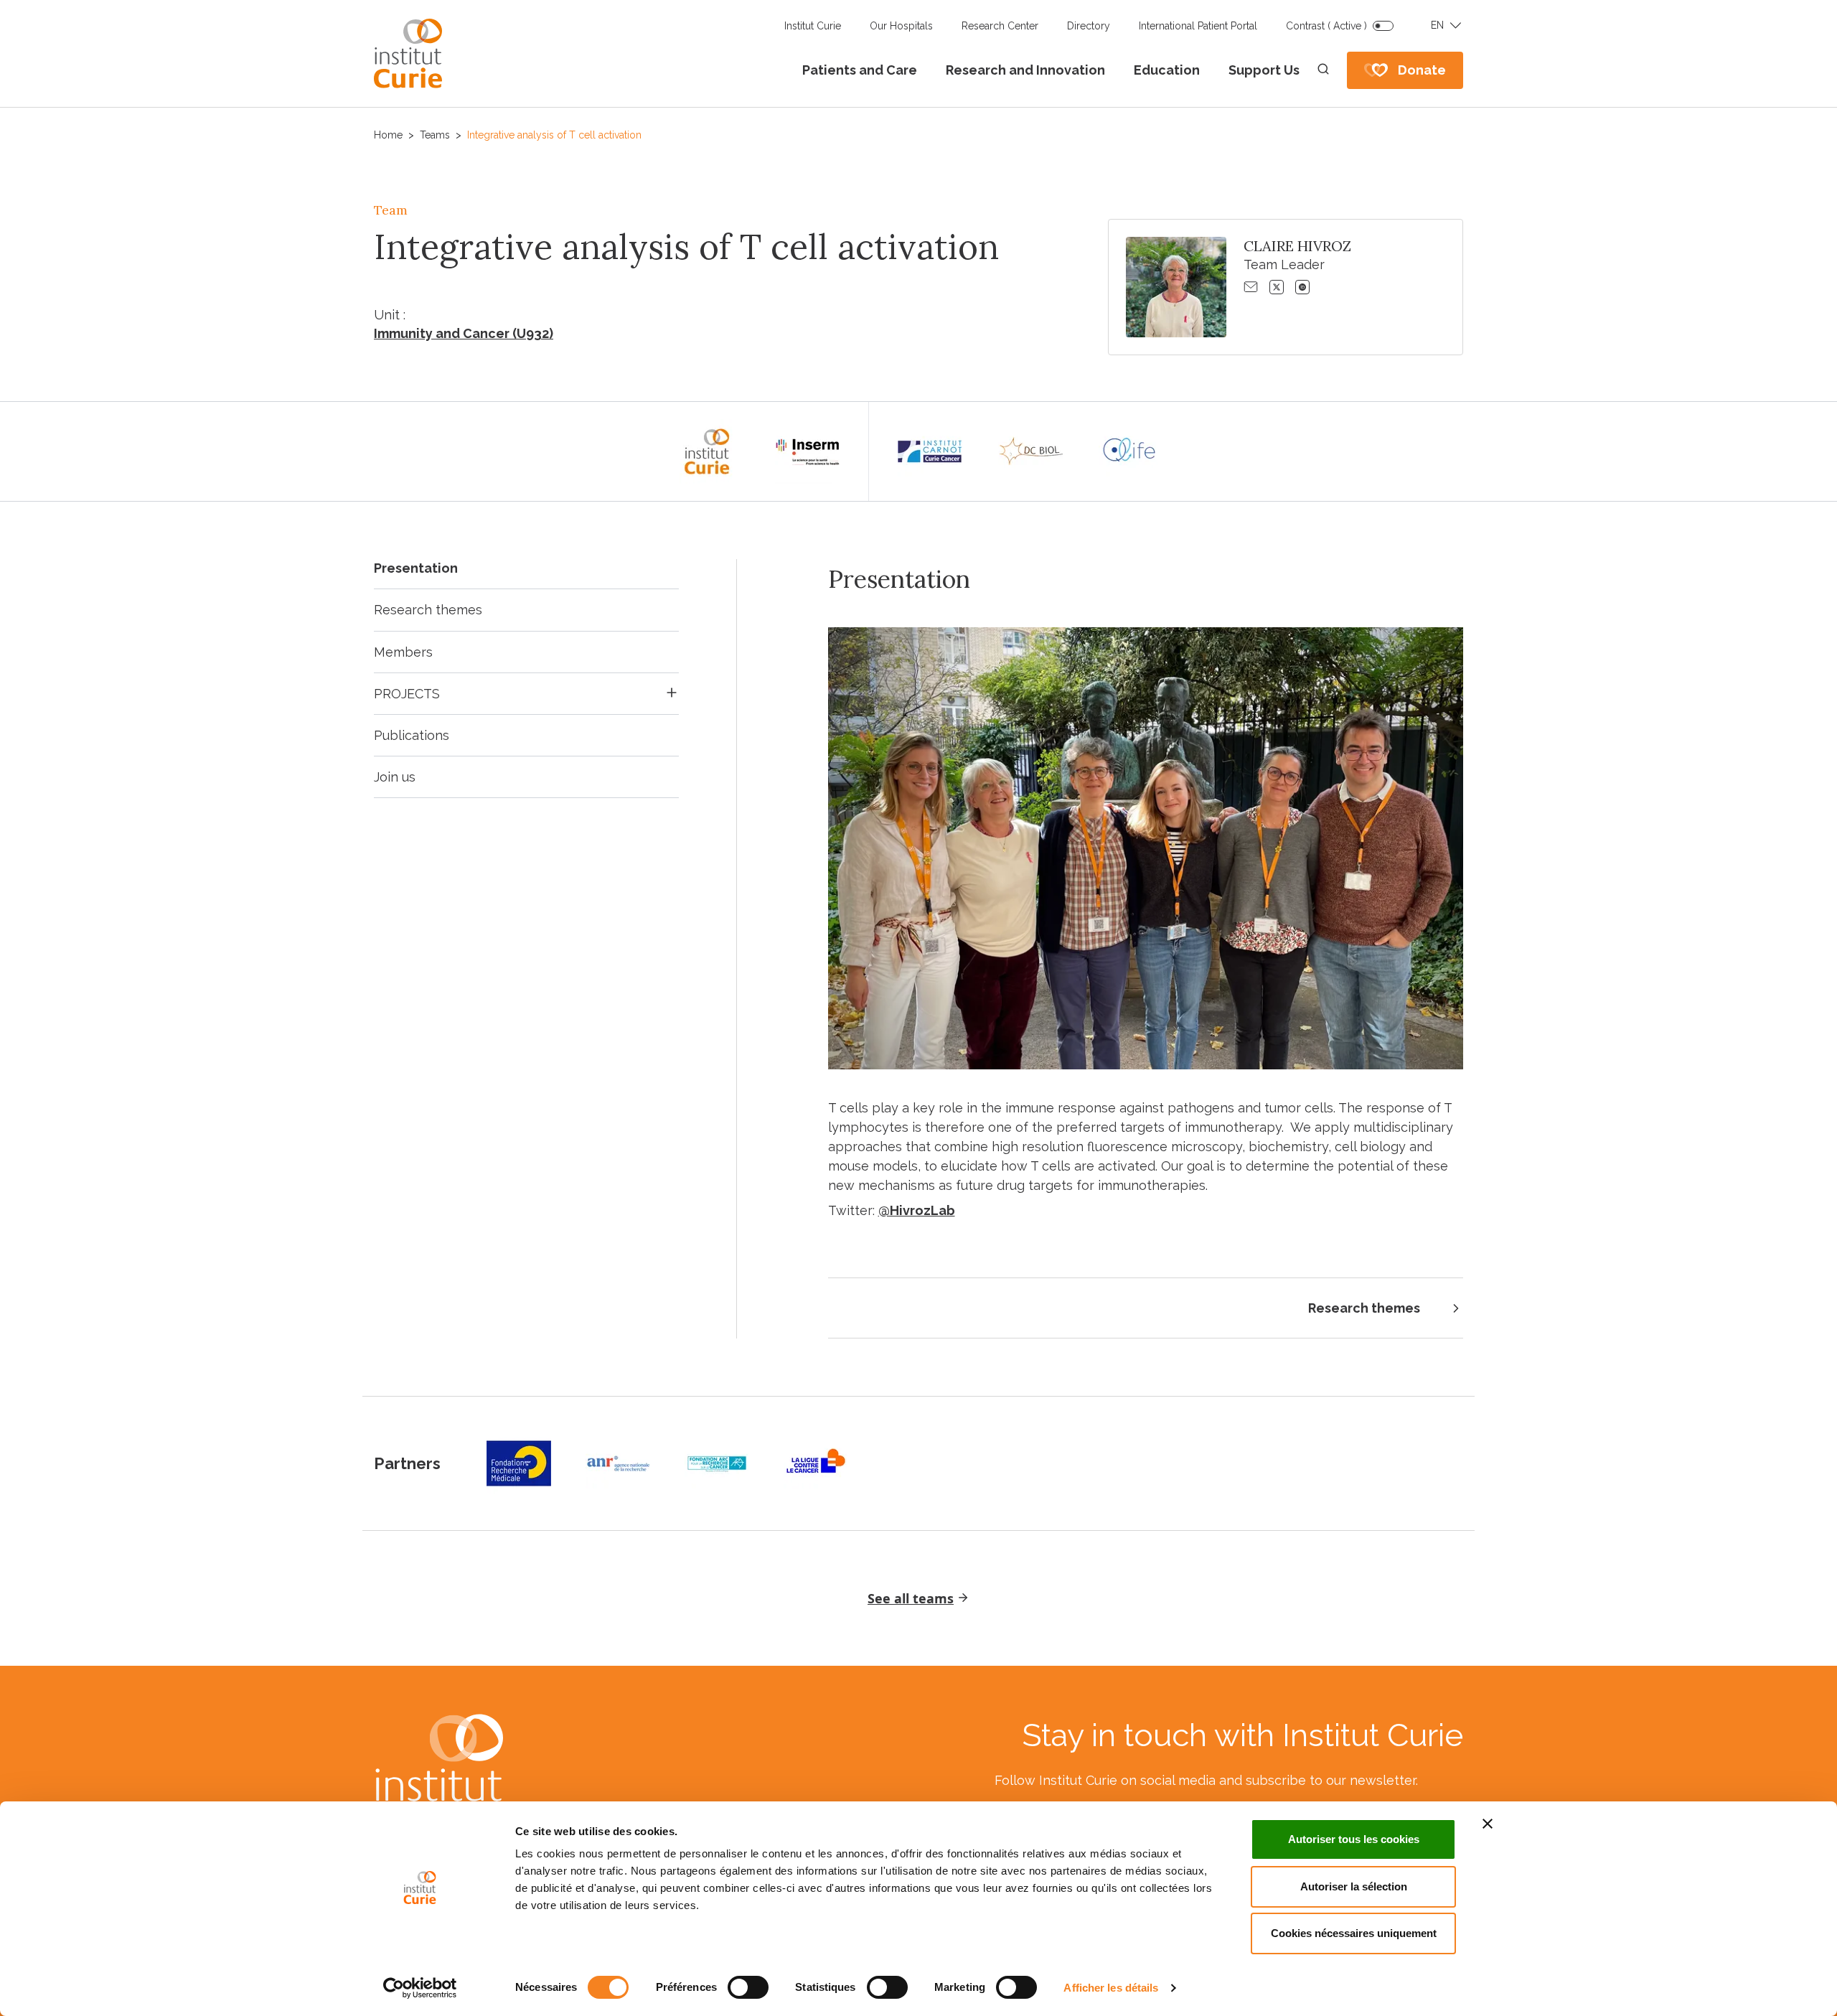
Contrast (1326, 26)
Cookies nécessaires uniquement (1354, 1933)
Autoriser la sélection (1354, 1886)
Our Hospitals (901, 26)
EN (1437, 25)
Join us (395, 777)
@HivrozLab (917, 1210)
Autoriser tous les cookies (1354, 1839)
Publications (412, 735)
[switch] (748, 1987)
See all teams (911, 1598)
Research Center (1000, 26)
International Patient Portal (1198, 26)
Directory (1089, 26)
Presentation (416, 568)
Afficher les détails (1111, 1988)
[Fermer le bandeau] (1488, 1824)
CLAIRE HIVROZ (1297, 246)
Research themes (428, 610)
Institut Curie (813, 26)
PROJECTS (407, 694)
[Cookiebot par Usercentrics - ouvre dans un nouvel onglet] (420, 1988)
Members (403, 652)
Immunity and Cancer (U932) (464, 333)
